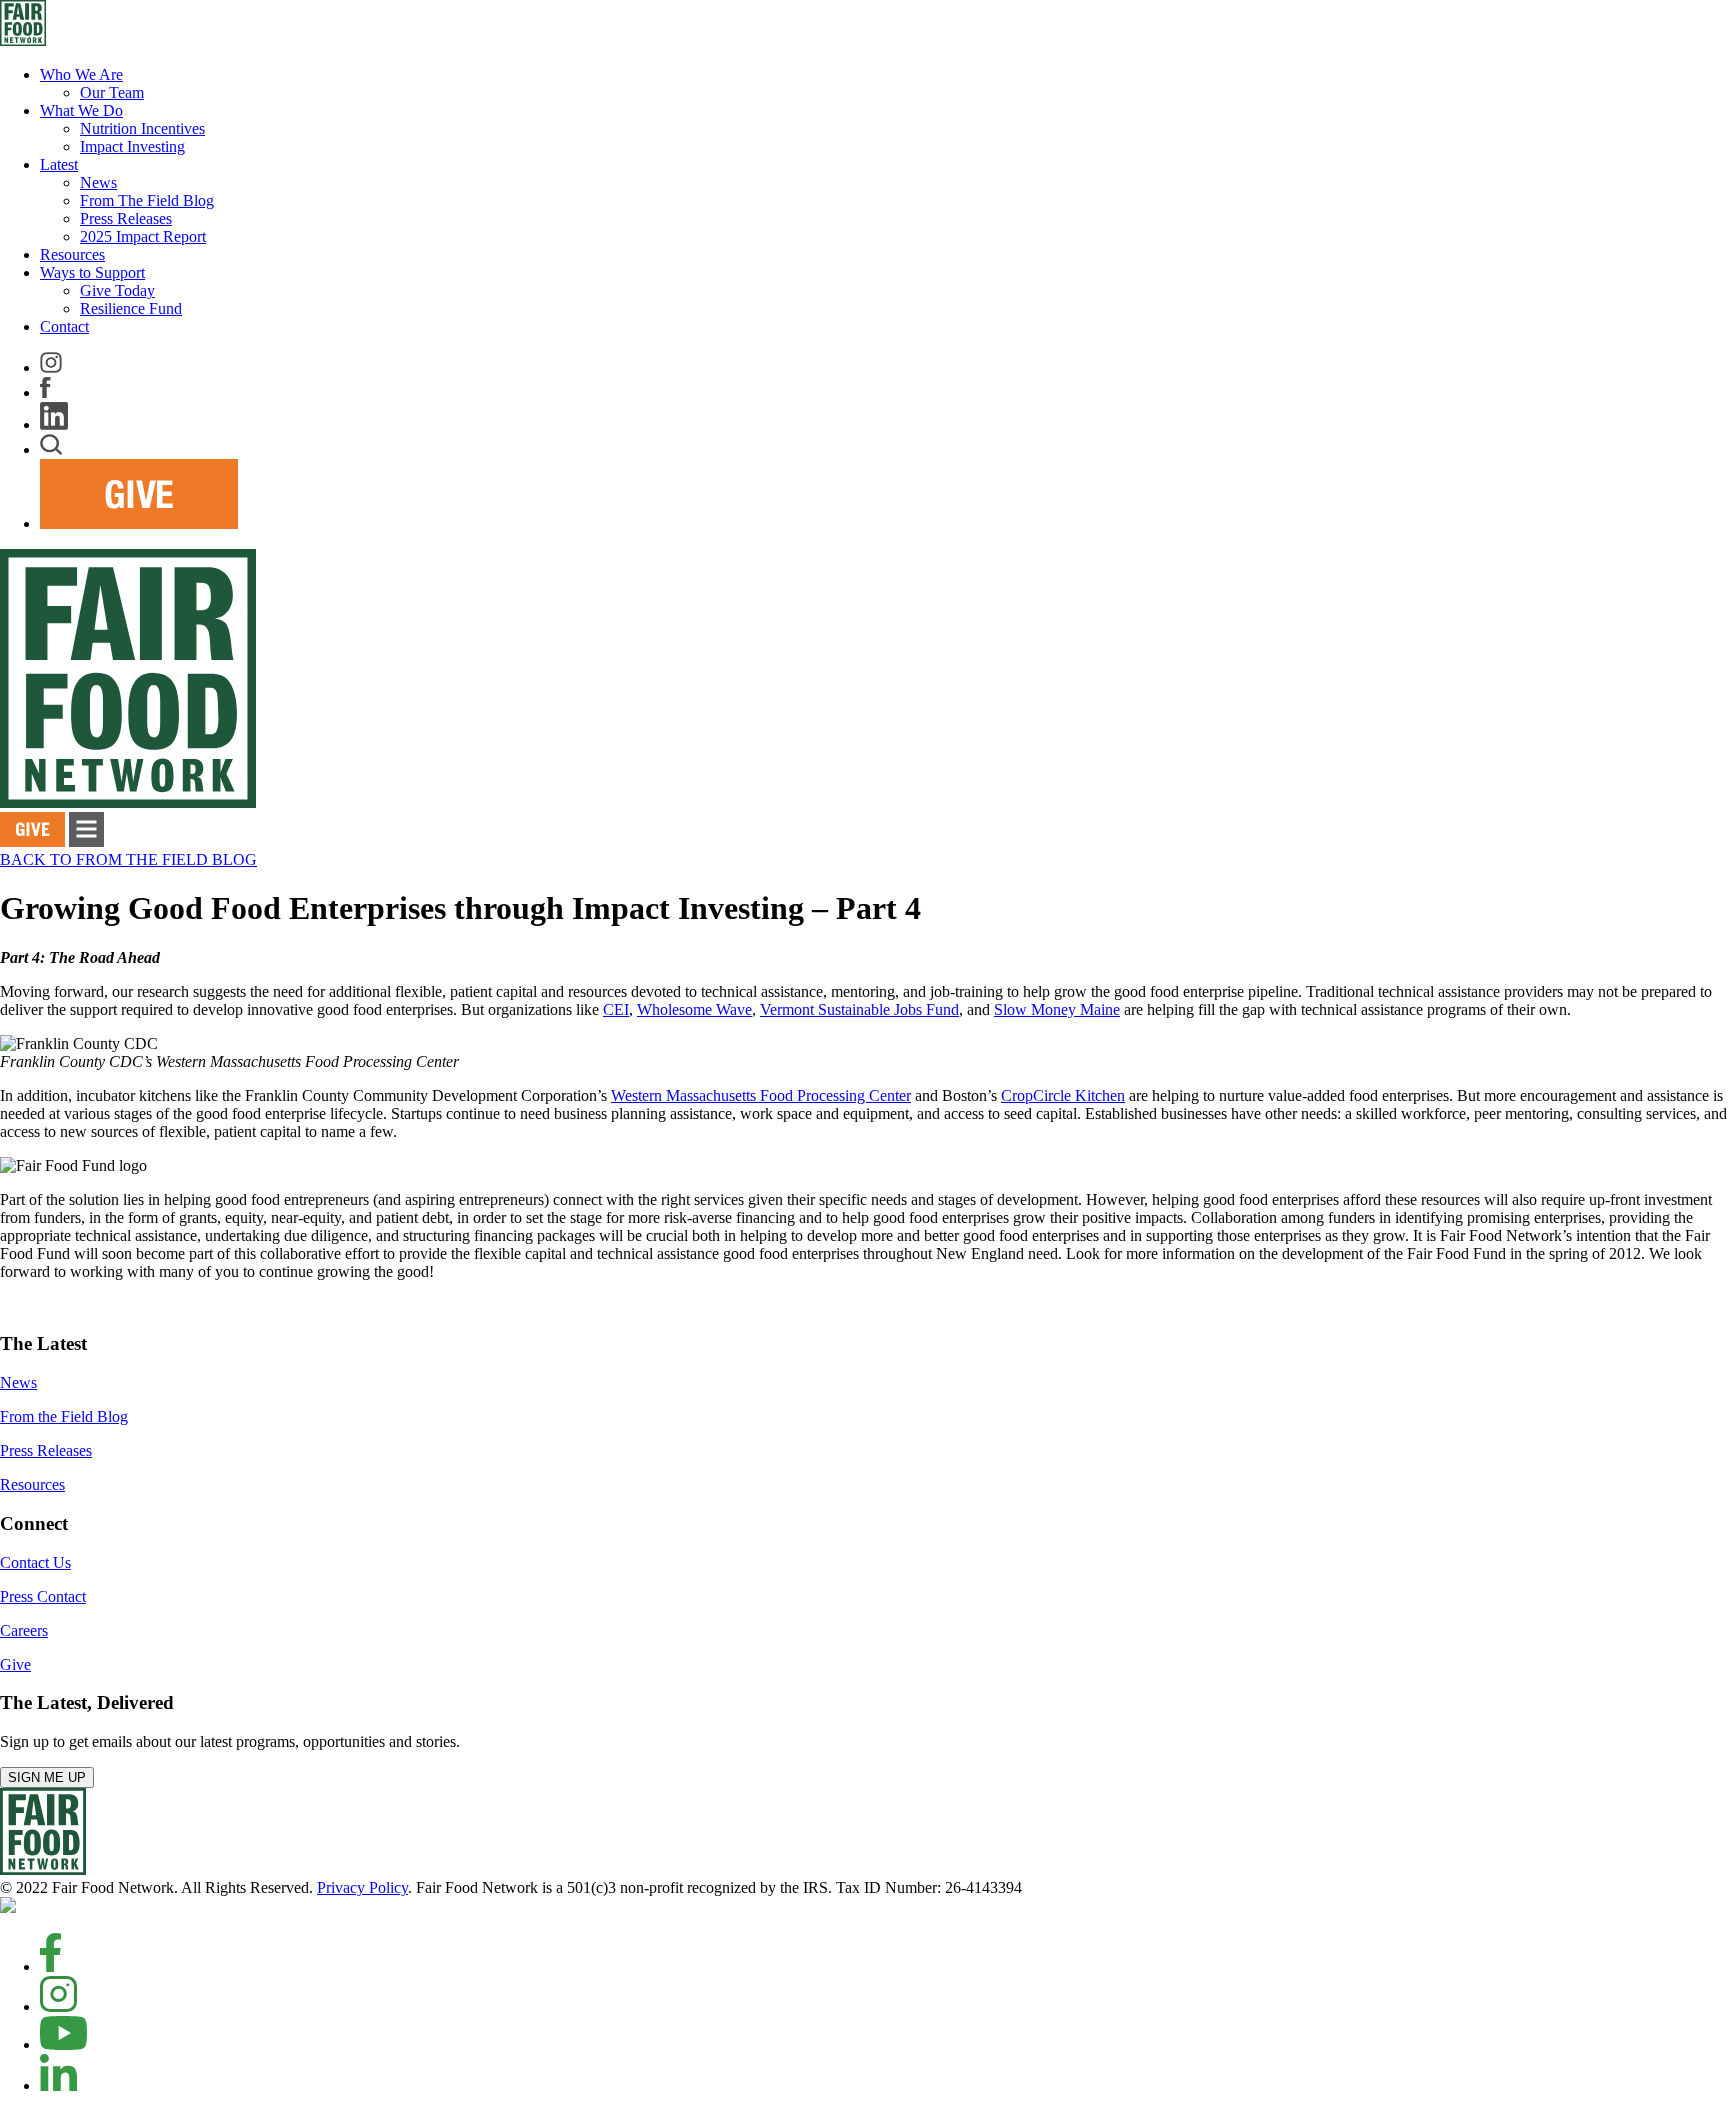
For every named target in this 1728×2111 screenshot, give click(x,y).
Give (15, 1664)
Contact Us (35, 1562)
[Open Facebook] (50, 1966)
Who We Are (81, 74)
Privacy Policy (362, 1887)
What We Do (81, 110)
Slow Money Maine (1057, 1009)
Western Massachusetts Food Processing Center (761, 1095)
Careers (24, 1630)
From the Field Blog (64, 1416)
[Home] (43, 1869)
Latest (59, 164)
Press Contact (43, 1596)
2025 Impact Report (143, 236)
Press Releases (126, 218)
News (98, 182)
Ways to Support (92, 272)
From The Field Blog (147, 200)
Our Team (112, 92)
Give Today (117, 290)
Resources (72, 254)
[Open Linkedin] (58, 2085)
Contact (64, 326)
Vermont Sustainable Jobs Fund (859, 1009)
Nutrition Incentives (142, 128)
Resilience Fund (131, 308)
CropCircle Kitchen (1063, 1095)
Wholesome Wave (694, 1009)
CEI (616, 1009)
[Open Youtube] (63, 2044)
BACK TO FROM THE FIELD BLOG (128, 859)
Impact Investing (132, 146)
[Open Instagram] (58, 2006)
